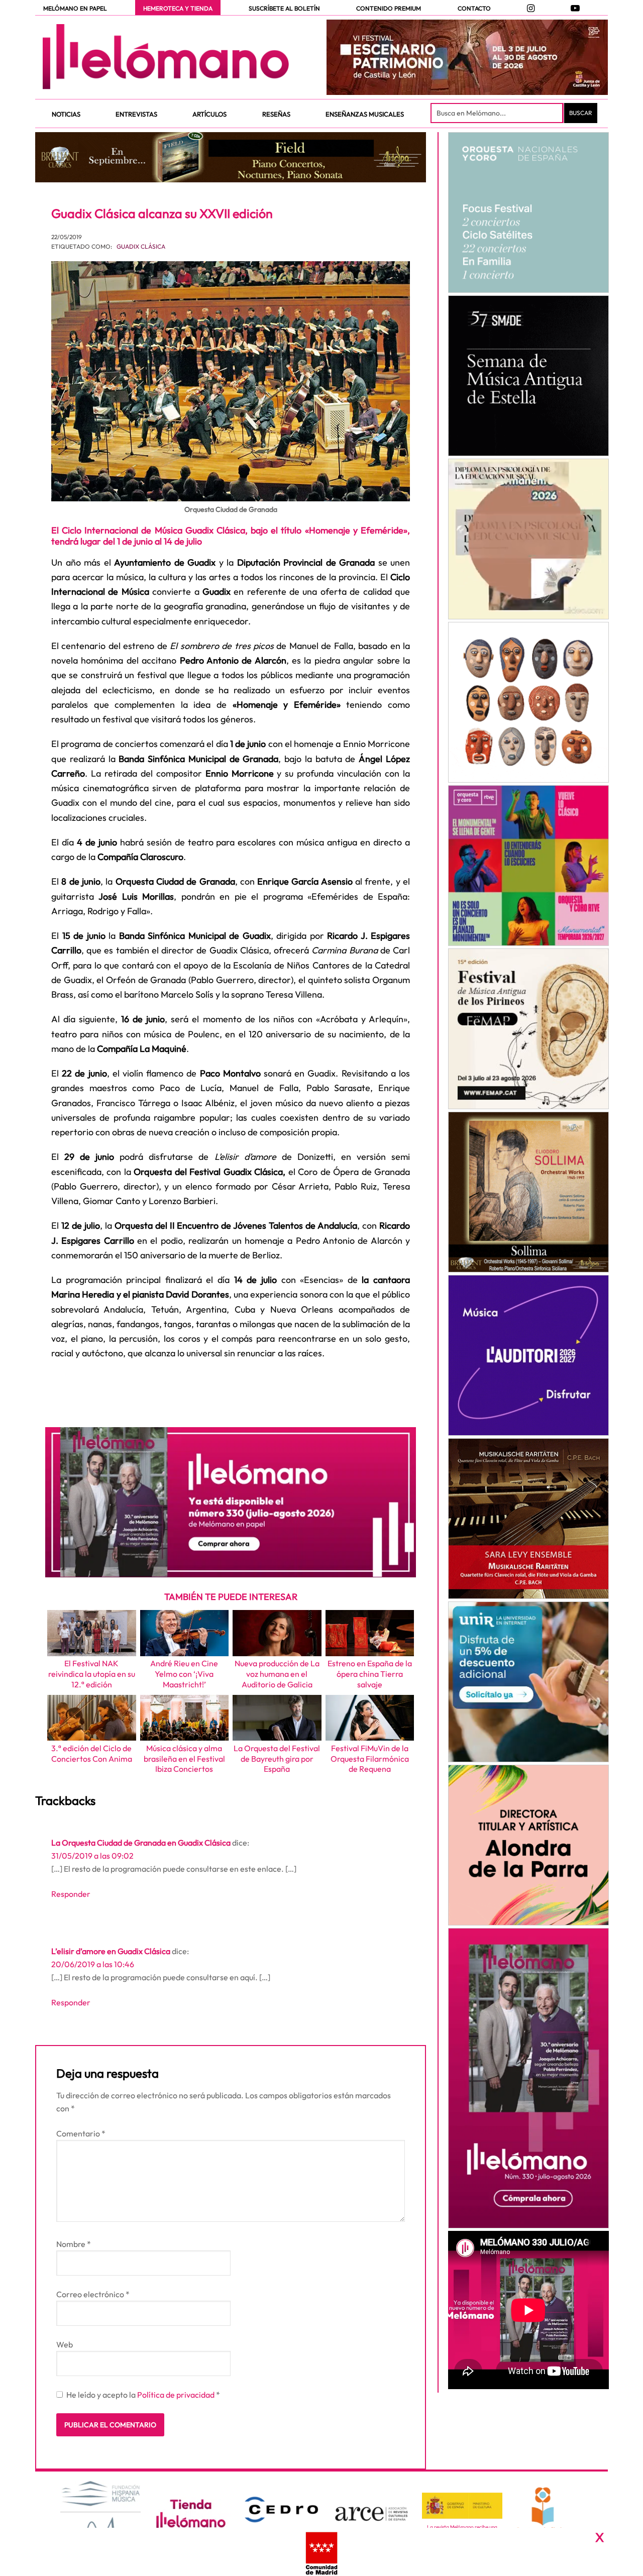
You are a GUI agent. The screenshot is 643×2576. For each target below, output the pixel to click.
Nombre (74, 2244)
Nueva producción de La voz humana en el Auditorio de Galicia (277, 1674)
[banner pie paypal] (321, 2552)
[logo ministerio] (462, 2506)
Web (65, 2344)
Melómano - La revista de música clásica (166, 57)
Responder (71, 1894)
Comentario (81, 2133)
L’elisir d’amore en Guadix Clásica (111, 1951)
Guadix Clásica (141, 246)
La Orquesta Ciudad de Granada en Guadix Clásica (141, 1843)
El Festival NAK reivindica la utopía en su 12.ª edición (92, 1674)
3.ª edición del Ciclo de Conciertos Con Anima (92, 1753)
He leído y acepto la (143, 2395)
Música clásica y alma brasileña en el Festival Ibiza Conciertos (184, 1759)
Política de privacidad (177, 2395)
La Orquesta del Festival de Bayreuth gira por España (277, 1759)
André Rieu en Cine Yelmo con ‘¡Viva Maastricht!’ (184, 1674)
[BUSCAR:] (498, 113)
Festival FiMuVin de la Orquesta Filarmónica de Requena (370, 1759)
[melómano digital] (528, 212)
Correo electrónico (93, 2294)
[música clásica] (528, 1682)
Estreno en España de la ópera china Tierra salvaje (370, 1674)
